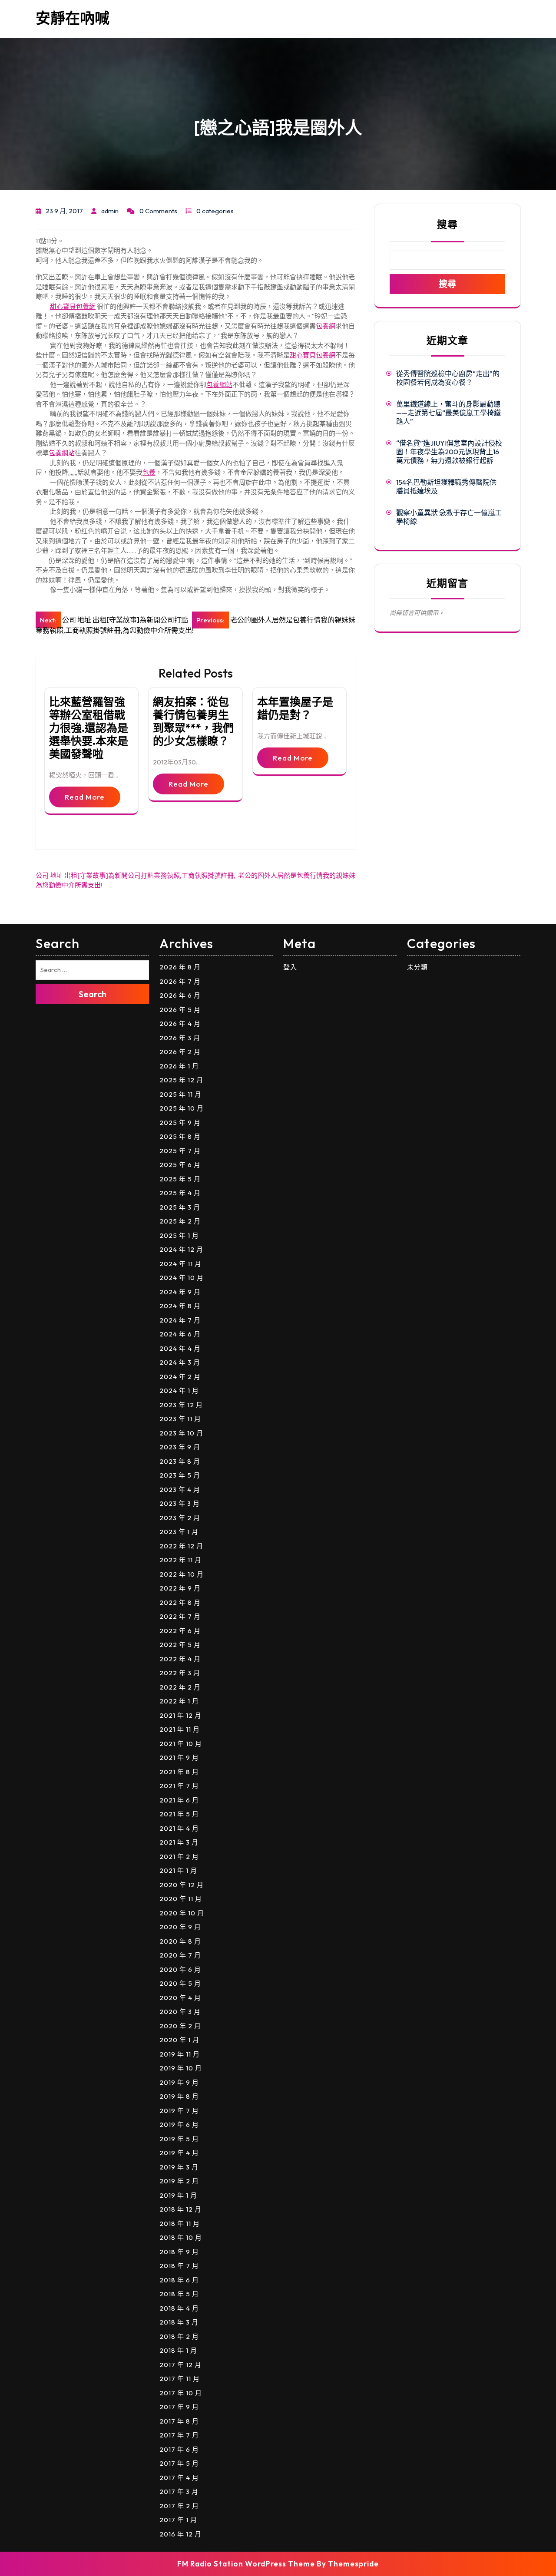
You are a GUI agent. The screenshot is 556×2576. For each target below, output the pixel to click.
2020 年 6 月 (180, 1969)
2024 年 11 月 (180, 1264)
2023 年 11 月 (180, 1419)
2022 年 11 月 (180, 1560)
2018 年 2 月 (179, 2336)
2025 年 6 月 (180, 1165)
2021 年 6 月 (179, 1800)
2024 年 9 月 (180, 1292)
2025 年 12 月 (181, 1080)
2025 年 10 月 (182, 1108)
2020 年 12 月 (182, 1885)
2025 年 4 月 (180, 1193)
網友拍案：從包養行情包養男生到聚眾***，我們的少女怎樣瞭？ (193, 721)
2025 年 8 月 (180, 1136)
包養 (149, 472)
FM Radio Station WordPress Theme (246, 2564)
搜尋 (447, 224)
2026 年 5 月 (180, 1010)
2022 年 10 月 (182, 1574)
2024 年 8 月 (180, 1306)
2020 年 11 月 (181, 1899)
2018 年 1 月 (178, 2350)
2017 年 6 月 (179, 2449)
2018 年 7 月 (179, 2266)
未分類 (417, 967)
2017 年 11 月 (180, 2379)
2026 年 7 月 (180, 981)
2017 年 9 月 (179, 2407)
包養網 (326, 326)
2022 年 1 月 (179, 1701)
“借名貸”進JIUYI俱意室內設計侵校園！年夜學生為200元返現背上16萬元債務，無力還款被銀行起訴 (449, 452)
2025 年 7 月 (180, 1151)
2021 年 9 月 (179, 1758)
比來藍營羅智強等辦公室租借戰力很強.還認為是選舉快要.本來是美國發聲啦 (89, 728)
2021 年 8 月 (179, 1772)
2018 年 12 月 (180, 2209)
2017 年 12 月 (180, 2365)
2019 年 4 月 (179, 2153)
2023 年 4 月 (180, 1490)
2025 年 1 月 (179, 1235)
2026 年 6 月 (180, 995)
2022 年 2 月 (180, 1687)
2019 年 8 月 (179, 2096)
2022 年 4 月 (180, 1659)
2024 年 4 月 (180, 1348)
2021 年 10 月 (181, 1744)
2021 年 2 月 (179, 1857)
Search (93, 994)
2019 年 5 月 (179, 2139)
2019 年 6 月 (179, 2125)
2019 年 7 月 (179, 2111)
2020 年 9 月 (180, 1927)
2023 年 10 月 (181, 1433)
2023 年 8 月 (180, 1461)
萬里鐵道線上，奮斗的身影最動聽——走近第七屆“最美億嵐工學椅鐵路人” (448, 413)
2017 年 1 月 (178, 2520)
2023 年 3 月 (180, 1503)
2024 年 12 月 (181, 1249)
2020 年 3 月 (180, 2012)
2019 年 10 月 (181, 2068)
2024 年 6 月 (180, 1334)
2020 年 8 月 (180, 1941)
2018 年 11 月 (180, 2224)
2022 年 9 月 (180, 1588)
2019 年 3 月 (179, 2167)
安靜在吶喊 (73, 18)
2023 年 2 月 (180, 1518)
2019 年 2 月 (179, 2181)
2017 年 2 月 (179, 2506)
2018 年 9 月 (179, 2252)
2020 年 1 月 (179, 2040)
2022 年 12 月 (181, 1546)
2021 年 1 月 (178, 1870)
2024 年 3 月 (180, 1362)
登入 (290, 967)
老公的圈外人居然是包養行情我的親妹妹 (297, 875)
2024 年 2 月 (180, 1377)
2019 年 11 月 (180, 2054)
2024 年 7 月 (180, 1320)
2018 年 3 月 (179, 2322)
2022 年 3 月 (180, 1673)
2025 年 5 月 (180, 1179)
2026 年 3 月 (180, 1038)
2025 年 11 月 (180, 1094)
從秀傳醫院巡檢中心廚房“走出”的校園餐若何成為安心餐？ (448, 378)
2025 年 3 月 (180, 1207)
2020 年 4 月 (180, 1998)
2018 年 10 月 (181, 2237)
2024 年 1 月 (179, 1391)
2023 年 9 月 (180, 1447)
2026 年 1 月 (179, 1066)
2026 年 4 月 (180, 1023)
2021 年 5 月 (179, 1814)
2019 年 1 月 (178, 2195)
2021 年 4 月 (179, 1828)
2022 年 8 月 (180, 1602)
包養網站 (219, 385)
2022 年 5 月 (180, 1645)
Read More (85, 797)
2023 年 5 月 (180, 1475)
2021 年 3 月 (179, 1842)
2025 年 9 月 (180, 1123)
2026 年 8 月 (180, 967)
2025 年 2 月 (180, 1221)
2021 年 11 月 (180, 1729)
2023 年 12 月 (181, 1405)
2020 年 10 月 (182, 1913)
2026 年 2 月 (180, 1052)
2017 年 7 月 (179, 2435)
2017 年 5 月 (179, 2463)
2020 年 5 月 (180, 1983)
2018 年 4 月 (179, 2308)
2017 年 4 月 (179, 2478)
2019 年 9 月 (179, 2082)
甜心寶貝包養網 (73, 306)
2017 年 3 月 (179, 2492)
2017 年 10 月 (181, 2393)
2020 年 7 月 (180, 1955)
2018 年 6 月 (179, 2280)
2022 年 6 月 (180, 1631)
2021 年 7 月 (179, 1786)
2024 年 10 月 (182, 1278)
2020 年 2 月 (180, 2026)
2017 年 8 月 (179, 2421)
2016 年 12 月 (180, 2534)
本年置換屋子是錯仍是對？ (295, 708)
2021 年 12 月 (180, 1715)
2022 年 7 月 (180, 1616)
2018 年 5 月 (179, 2294)
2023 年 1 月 (179, 1532)
